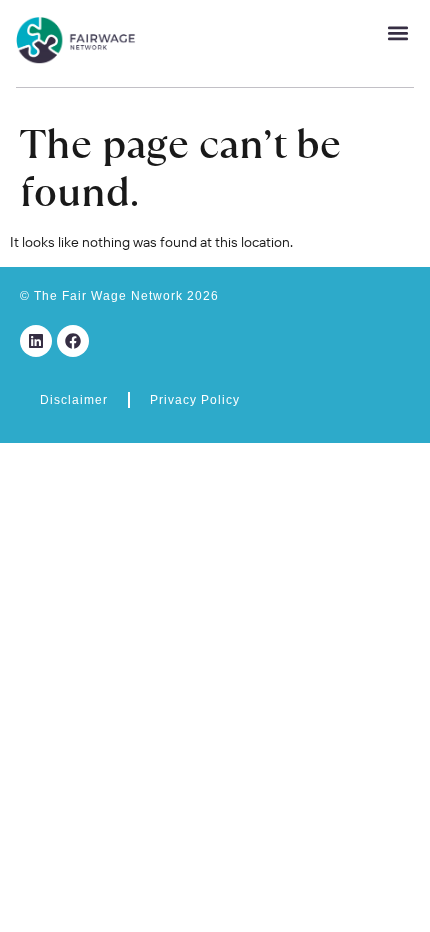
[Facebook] (73, 341)
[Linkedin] (36, 341)
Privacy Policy (195, 400)
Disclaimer (74, 400)
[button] (397, 32)
